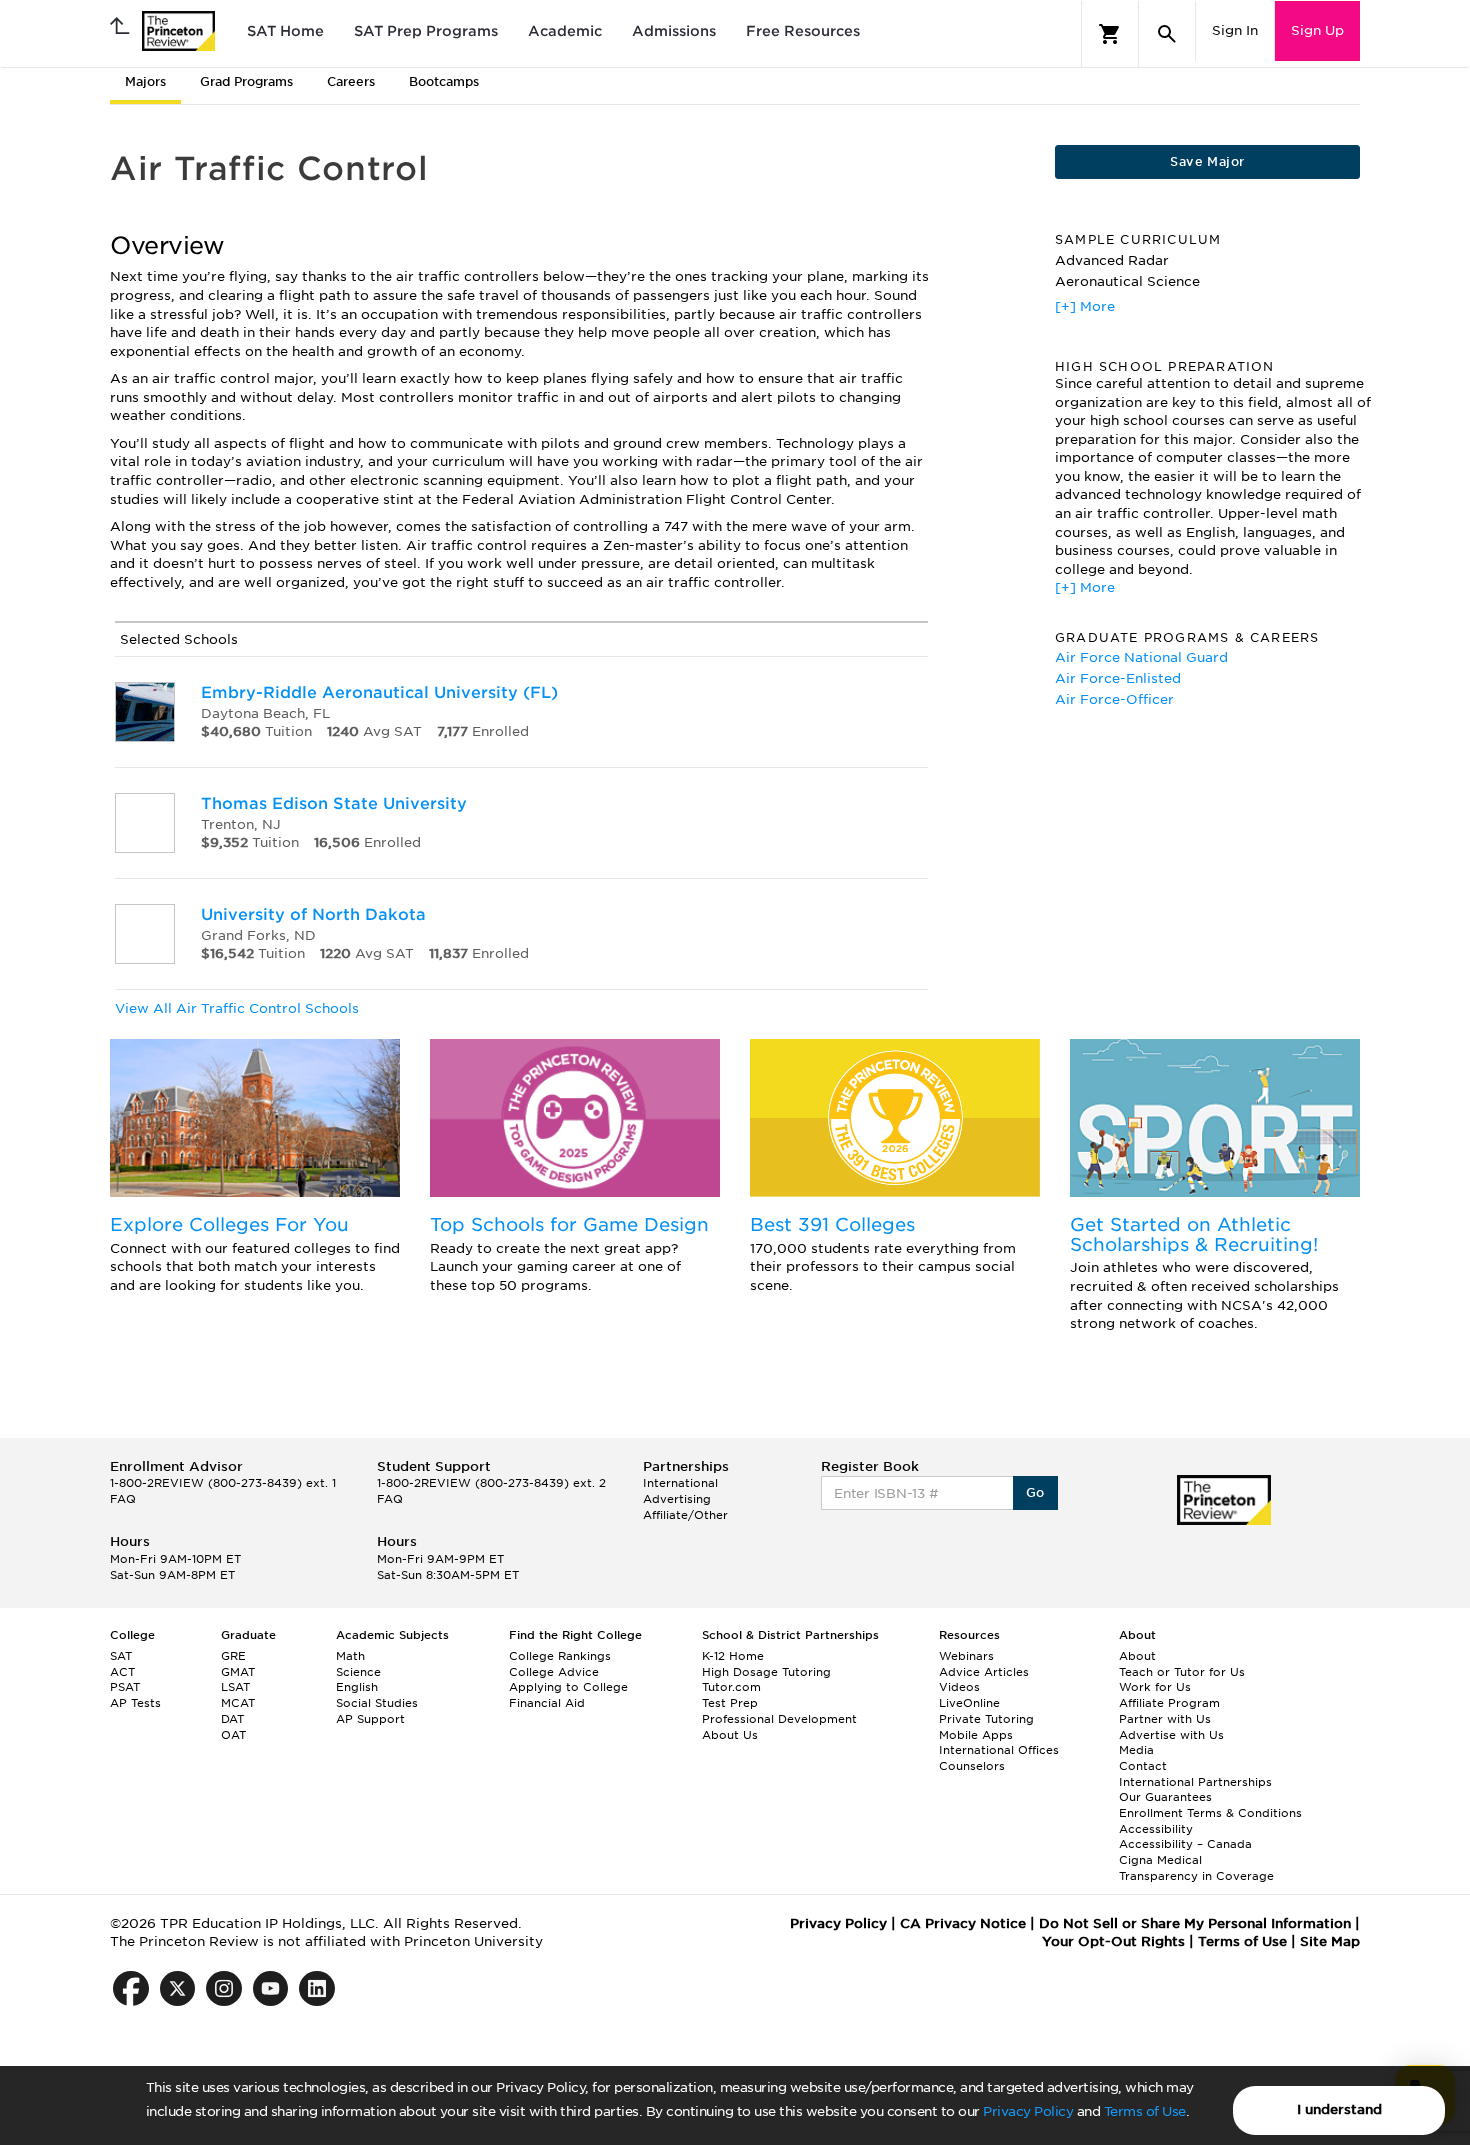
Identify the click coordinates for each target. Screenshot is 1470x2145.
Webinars (966, 1656)
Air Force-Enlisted (1118, 678)
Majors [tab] (145, 81)
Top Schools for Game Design (569, 1224)
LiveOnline (969, 1703)
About (1137, 1656)
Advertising (677, 1499)
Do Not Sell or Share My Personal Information (1195, 1923)
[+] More (1085, 306)
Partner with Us (1165, 1719)
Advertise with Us (1171, 1735)
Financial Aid (547, 1703)
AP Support (370, 1719)
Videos (959, 1687)
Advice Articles (984, 1672)
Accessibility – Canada (1185, 1844)
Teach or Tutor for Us (1182, 1672)
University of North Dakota (313, 914)
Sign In (1235, 30)
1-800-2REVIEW (223, 1483)
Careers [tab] (351, 81)
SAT (121, 1656)
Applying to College (568, 1687)
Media (1136, 1750)
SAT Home (285, 31)
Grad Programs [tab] (246, 81)
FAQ (123, 1499)
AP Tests (135, 1703)
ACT (122, 1672)
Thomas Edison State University (334, 803)
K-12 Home (733, 1656)
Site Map (1330, 1941)
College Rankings (560, 1656)
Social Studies (377, 1703)
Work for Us (1155, 1687)
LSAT (235, 1687)
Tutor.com (731, 1687)
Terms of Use (1145, 2111)
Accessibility (1156, 1829)
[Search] (1167, 34)
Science (358, 1672)
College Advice (554, 1672)
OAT (233, 1735)
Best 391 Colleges (832, 1224)
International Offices (999, 1750)
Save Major (1207, 161)
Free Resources (803, 31)
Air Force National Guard (1141, 657)
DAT (232, 1719)
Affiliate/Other (685, 1515)
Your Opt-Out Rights (1113, 1941)
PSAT (125, 1687)
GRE (233, 1656)
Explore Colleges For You (229, 1224)
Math (350, 1656)
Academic (565, 31)
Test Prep (730, 1703)
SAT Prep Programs (426, 31)
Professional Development (779, 1719)
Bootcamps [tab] (444, 81)
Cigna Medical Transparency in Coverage (1196, 1868)
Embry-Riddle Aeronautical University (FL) (379, 692)
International (680, 1483)
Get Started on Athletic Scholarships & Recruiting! (1194, 1234)
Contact (1143, 1766)
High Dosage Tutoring (766, 1672)
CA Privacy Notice (963, 1923)
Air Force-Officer (1114, 699)
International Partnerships (1195, 1782)
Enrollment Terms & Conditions (1210, 1813)
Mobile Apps (976, 1735)
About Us (730, 1735)
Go (1035, 1492)
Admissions (674, 31)
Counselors (972, 1766)
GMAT (238, 1672)
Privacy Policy (1028, 2111)
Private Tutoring (986, 1719)
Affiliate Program (1169, 1703)
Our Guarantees (1165, 1797)
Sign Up (1317, 30)
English (357, 1687)
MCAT (238, 1703)
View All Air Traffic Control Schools (237, 1008)
